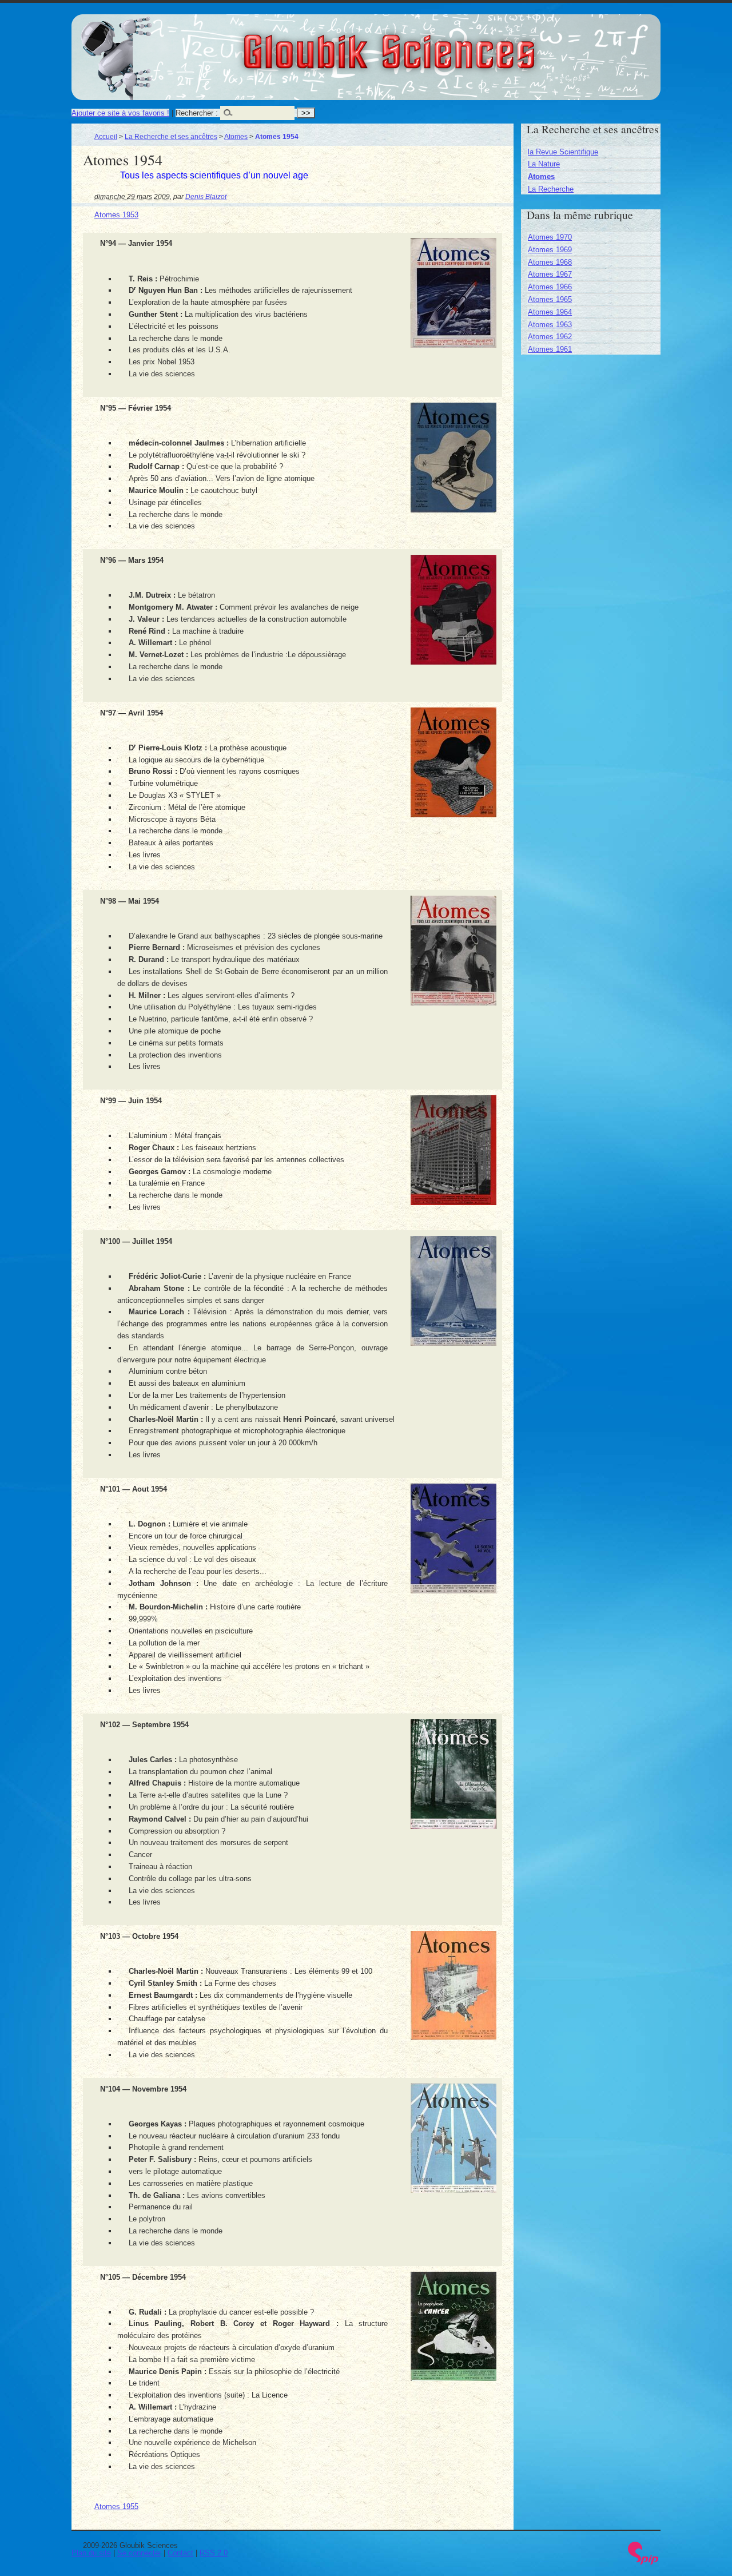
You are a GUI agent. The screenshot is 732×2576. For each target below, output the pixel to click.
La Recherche (551, 189)
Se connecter (139, 2553)
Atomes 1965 (550, 299)
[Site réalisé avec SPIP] (643, 2562)
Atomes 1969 (550, 250)
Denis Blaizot (206, 196)
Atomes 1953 (116, 215)
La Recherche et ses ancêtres (171, 136)
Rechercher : (197, 113)
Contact (180, 2553)
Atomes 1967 (550, 274)
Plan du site (91, 2553)
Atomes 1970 (550, 237)
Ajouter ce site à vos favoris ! (120, 113)
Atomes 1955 (116, 2507)
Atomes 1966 (550, 287)
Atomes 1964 (550, 312)
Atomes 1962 (550, 337)
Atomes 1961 (550, 349)
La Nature (544, 164)
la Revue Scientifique (563, 152)
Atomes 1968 (550, 262)
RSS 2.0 (214, 2553)
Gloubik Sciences (453, 45)
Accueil (106, 136)
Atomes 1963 (550, 325)
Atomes (236, 136)
